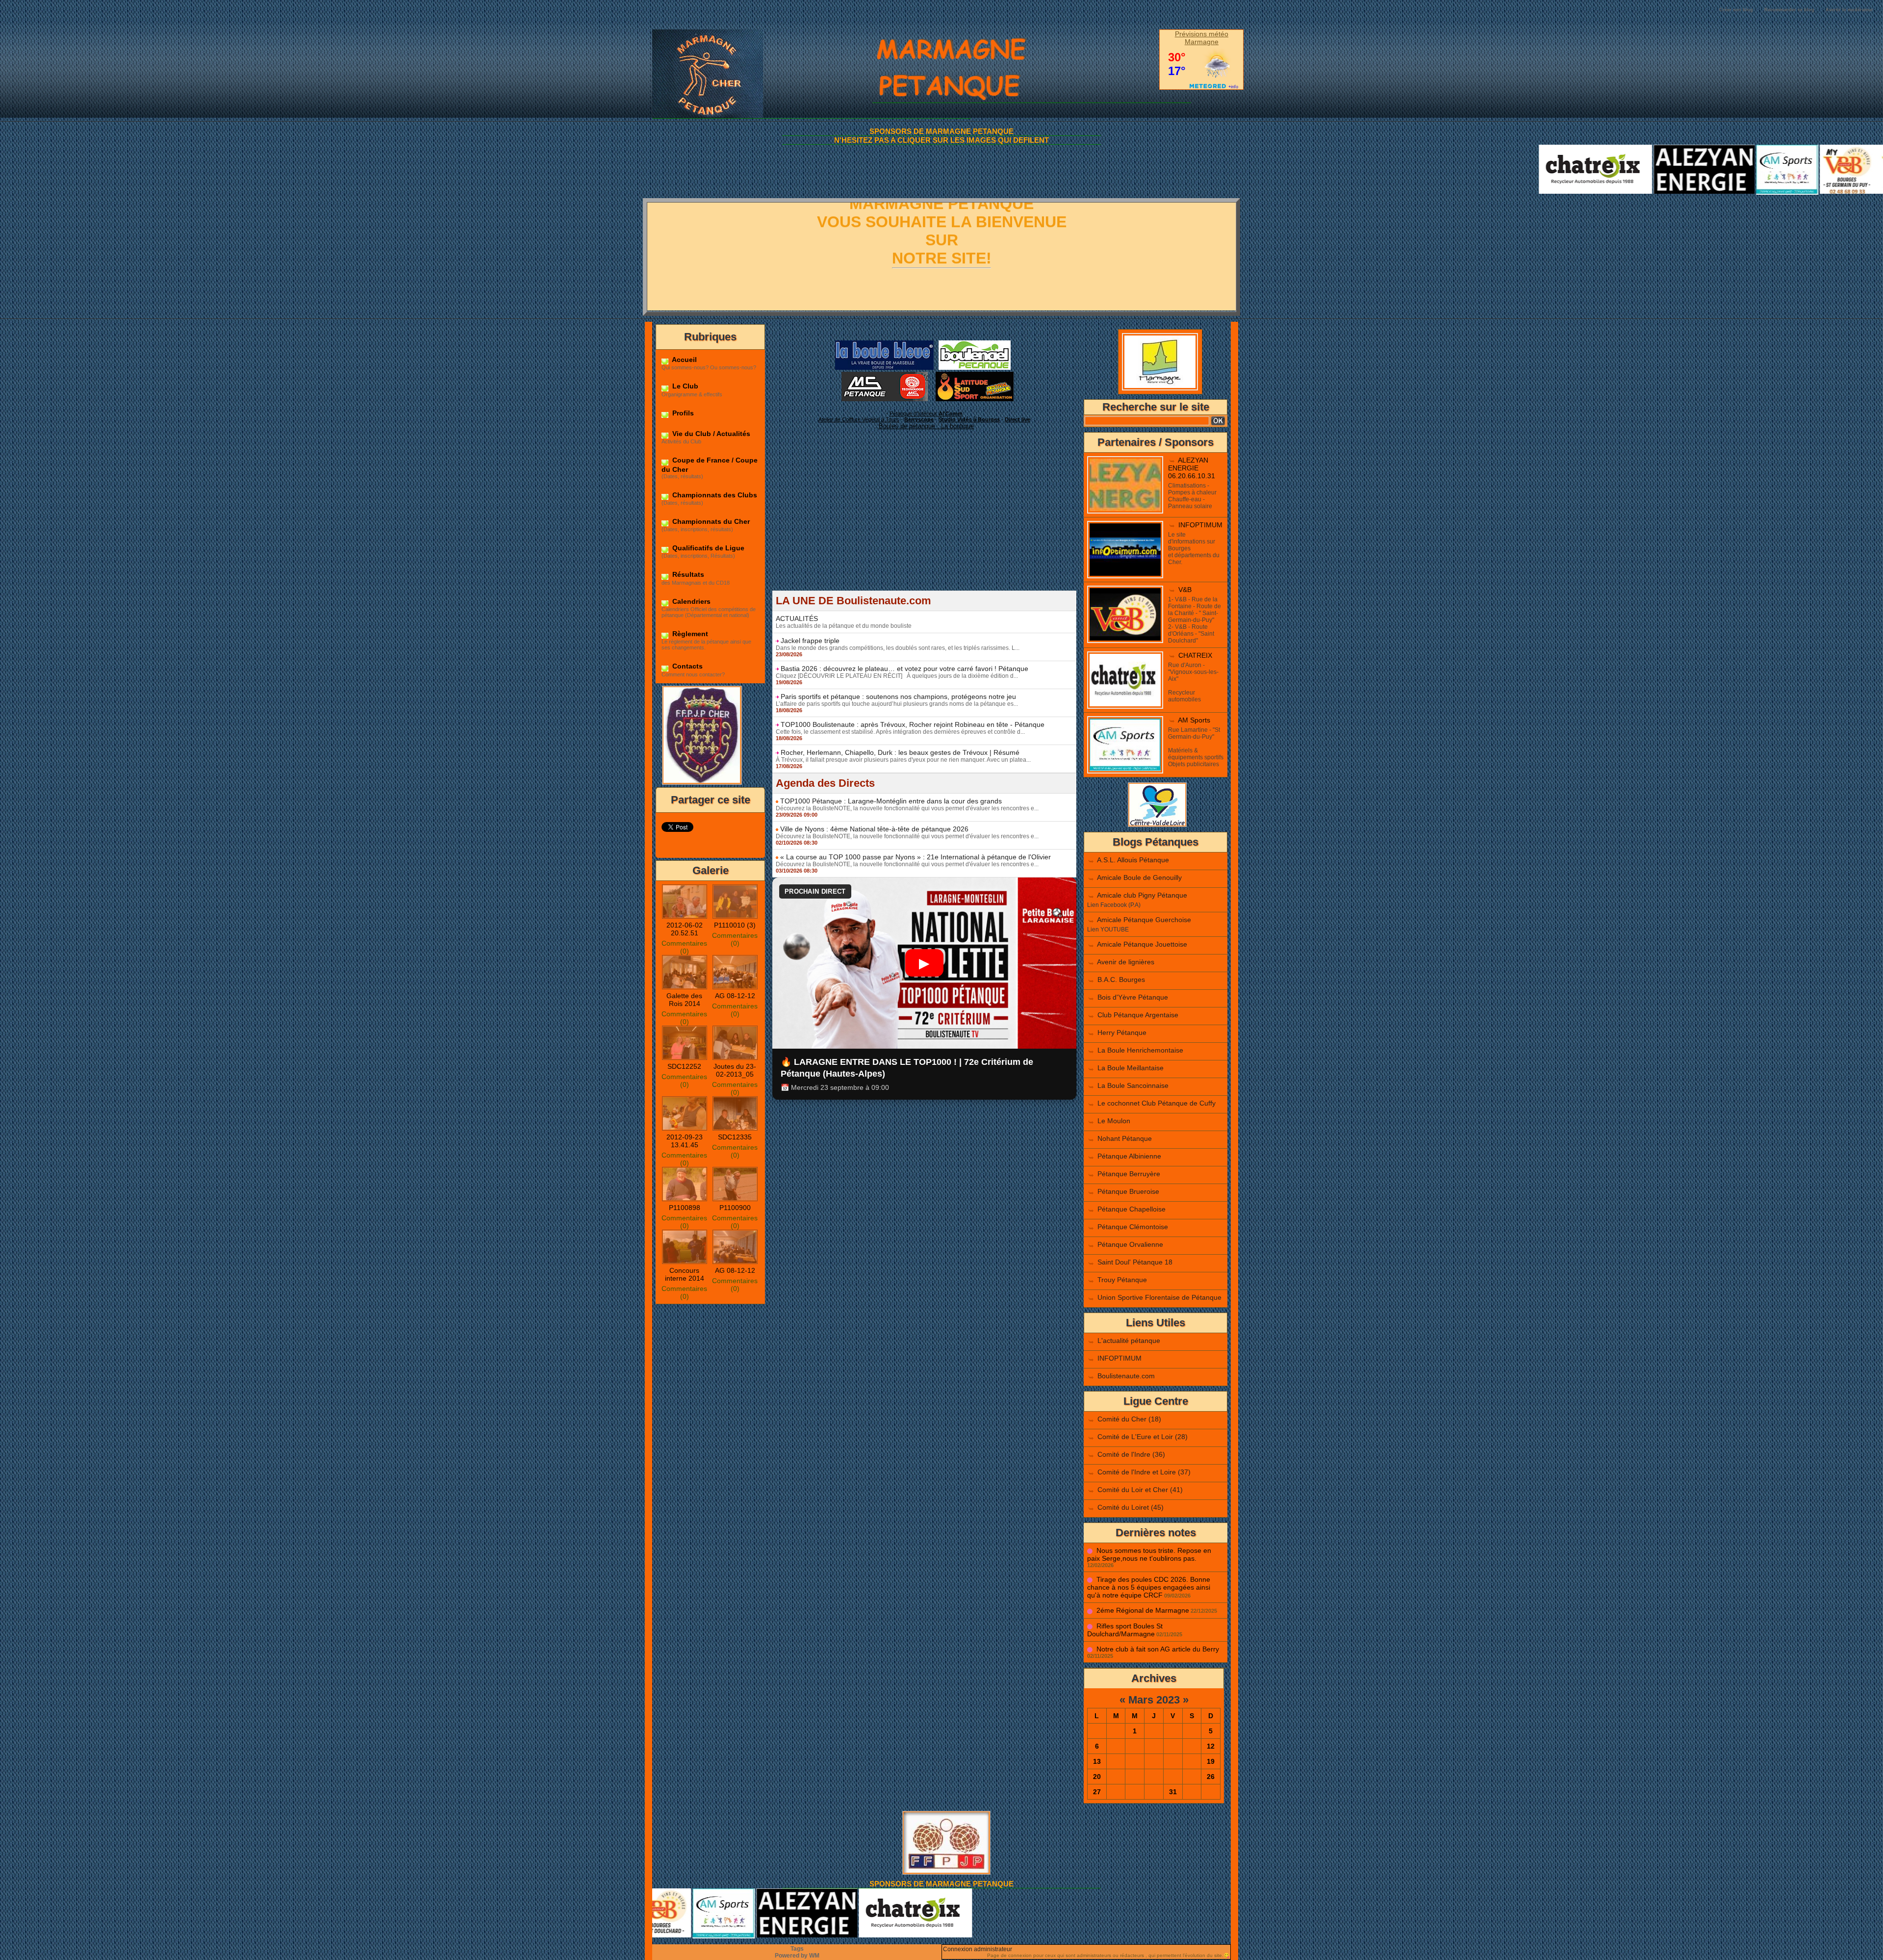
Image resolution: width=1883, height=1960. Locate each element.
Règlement (689, 634)
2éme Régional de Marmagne (1143, 1610)
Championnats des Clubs (714, 495)
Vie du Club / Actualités (710, 434)
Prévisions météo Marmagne (1202, 38)
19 (1211, 1761)
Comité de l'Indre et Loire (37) (1144, 1472)
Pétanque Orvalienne (1130, 1244)
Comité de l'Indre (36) (1131, 1454)
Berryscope (919, 419)
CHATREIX (1195, 655)
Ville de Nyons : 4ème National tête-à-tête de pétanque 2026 (874, 829)
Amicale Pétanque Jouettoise (1142, 944)
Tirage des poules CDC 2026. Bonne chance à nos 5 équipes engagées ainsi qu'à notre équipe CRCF (1149, 1587)
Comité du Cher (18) (1129, 1419)
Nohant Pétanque (1125, 1138)
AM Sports (1194, 720)
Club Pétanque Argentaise (1138, 1015)
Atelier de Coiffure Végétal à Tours (859, 419)
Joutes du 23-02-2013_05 (735, 1070)
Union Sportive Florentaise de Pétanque (1159, 1297)
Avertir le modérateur (1849, 10)
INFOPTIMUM (1200, 525)
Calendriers (690, 601)
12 (1211, 1746)
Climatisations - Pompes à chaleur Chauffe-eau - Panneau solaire (1192, 496)
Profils (682, 413)
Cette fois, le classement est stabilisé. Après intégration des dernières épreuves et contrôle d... (900, 732)
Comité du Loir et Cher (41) (1140, 1490)
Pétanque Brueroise (1128, 1191)
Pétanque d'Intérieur (926, 413)
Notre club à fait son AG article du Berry (1158, 1649)
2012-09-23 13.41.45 (685, 1141)
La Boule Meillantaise (1131, 1068)
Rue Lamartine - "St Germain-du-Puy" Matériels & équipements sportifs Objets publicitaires (1196, 747)
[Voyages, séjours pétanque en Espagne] (975, 375)
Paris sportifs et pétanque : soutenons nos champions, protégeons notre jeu (898, 696)
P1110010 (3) (735, 925)
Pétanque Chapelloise (1132, 1209)
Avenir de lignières (1126, 962)
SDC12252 (684, 1066)
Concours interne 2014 (685, 1274)
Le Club (684, 386)
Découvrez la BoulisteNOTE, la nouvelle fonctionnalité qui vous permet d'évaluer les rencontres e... (907, 808)
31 (1173, 1792)
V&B (1185, 590)
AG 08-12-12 (735, 996)
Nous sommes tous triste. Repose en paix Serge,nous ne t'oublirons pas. (1149, 1554)
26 (1211, 1777)
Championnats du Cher (710, 521)
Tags (797, 1949)
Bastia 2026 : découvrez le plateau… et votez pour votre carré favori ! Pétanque (904, 669)
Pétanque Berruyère (1129, 1174)
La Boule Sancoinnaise (1133, 1085)
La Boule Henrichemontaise (1140, 1050)
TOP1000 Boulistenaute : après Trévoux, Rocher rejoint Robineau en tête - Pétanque (913, 724)
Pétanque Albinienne (1129, 1156)
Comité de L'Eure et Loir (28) (1143, 1437)
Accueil (684, 360)
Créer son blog (1736, 10)
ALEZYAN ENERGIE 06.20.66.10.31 (1192, 468)
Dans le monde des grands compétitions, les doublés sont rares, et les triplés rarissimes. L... (898, 648)
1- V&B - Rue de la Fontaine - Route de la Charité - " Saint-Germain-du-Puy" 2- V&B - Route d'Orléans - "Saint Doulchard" (1195, 620)
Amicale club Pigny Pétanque (1142, 895)
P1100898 (685, 1208)
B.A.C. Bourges (1121, 980)
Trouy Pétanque (1122, 1280)
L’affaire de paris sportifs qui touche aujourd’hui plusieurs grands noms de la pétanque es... (897, 704)
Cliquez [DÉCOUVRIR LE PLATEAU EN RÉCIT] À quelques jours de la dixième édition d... (897, 676)
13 (1097, 1761)
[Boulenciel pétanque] (975, 343)
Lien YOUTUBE (1108, 929)
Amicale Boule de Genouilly (1139, 877)
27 (1097, 1792)
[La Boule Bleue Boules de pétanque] (884, 343)
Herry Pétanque (1122, 1032)
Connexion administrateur (978, 1949)
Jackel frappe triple (810, 641)
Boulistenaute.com (1126, 1376)
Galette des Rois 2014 (684, 1000)
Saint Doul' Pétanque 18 (1135, 1262)
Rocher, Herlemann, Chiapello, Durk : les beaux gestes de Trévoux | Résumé (900, 752)
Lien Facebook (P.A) (1114, 905)
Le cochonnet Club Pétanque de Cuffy (1157, 1103)
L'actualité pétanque (1129, 1341)
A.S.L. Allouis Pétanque (1133, 860)
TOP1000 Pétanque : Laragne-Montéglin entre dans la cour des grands (891, 801)
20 (1097, 1777)
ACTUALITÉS (797, 619)
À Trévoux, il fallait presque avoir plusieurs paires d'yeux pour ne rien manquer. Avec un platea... (903, 760)
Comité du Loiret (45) (1131, 1507)
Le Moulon (1114, 1121)
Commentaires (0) (684, 947)
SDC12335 (735, 1137)
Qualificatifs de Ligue (707, 548)
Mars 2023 (1154, 1700)
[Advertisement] (924, 522)
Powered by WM (797, 1956)
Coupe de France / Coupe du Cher (710, 464)
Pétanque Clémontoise (1133, 1227)
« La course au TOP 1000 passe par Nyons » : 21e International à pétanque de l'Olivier (916, 857)
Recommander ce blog (1789, 10)
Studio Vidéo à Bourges (969, 419)
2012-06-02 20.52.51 (685, 929)
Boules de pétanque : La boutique (926, 426)
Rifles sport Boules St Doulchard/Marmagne (1125, 1630)
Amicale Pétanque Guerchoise (1144, 920)
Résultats (687, 574)
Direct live (1018, 419)
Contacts (687, 666)
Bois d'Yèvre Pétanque (1133, 997)
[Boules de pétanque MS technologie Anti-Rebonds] (885, 375)
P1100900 (735, 1208)
